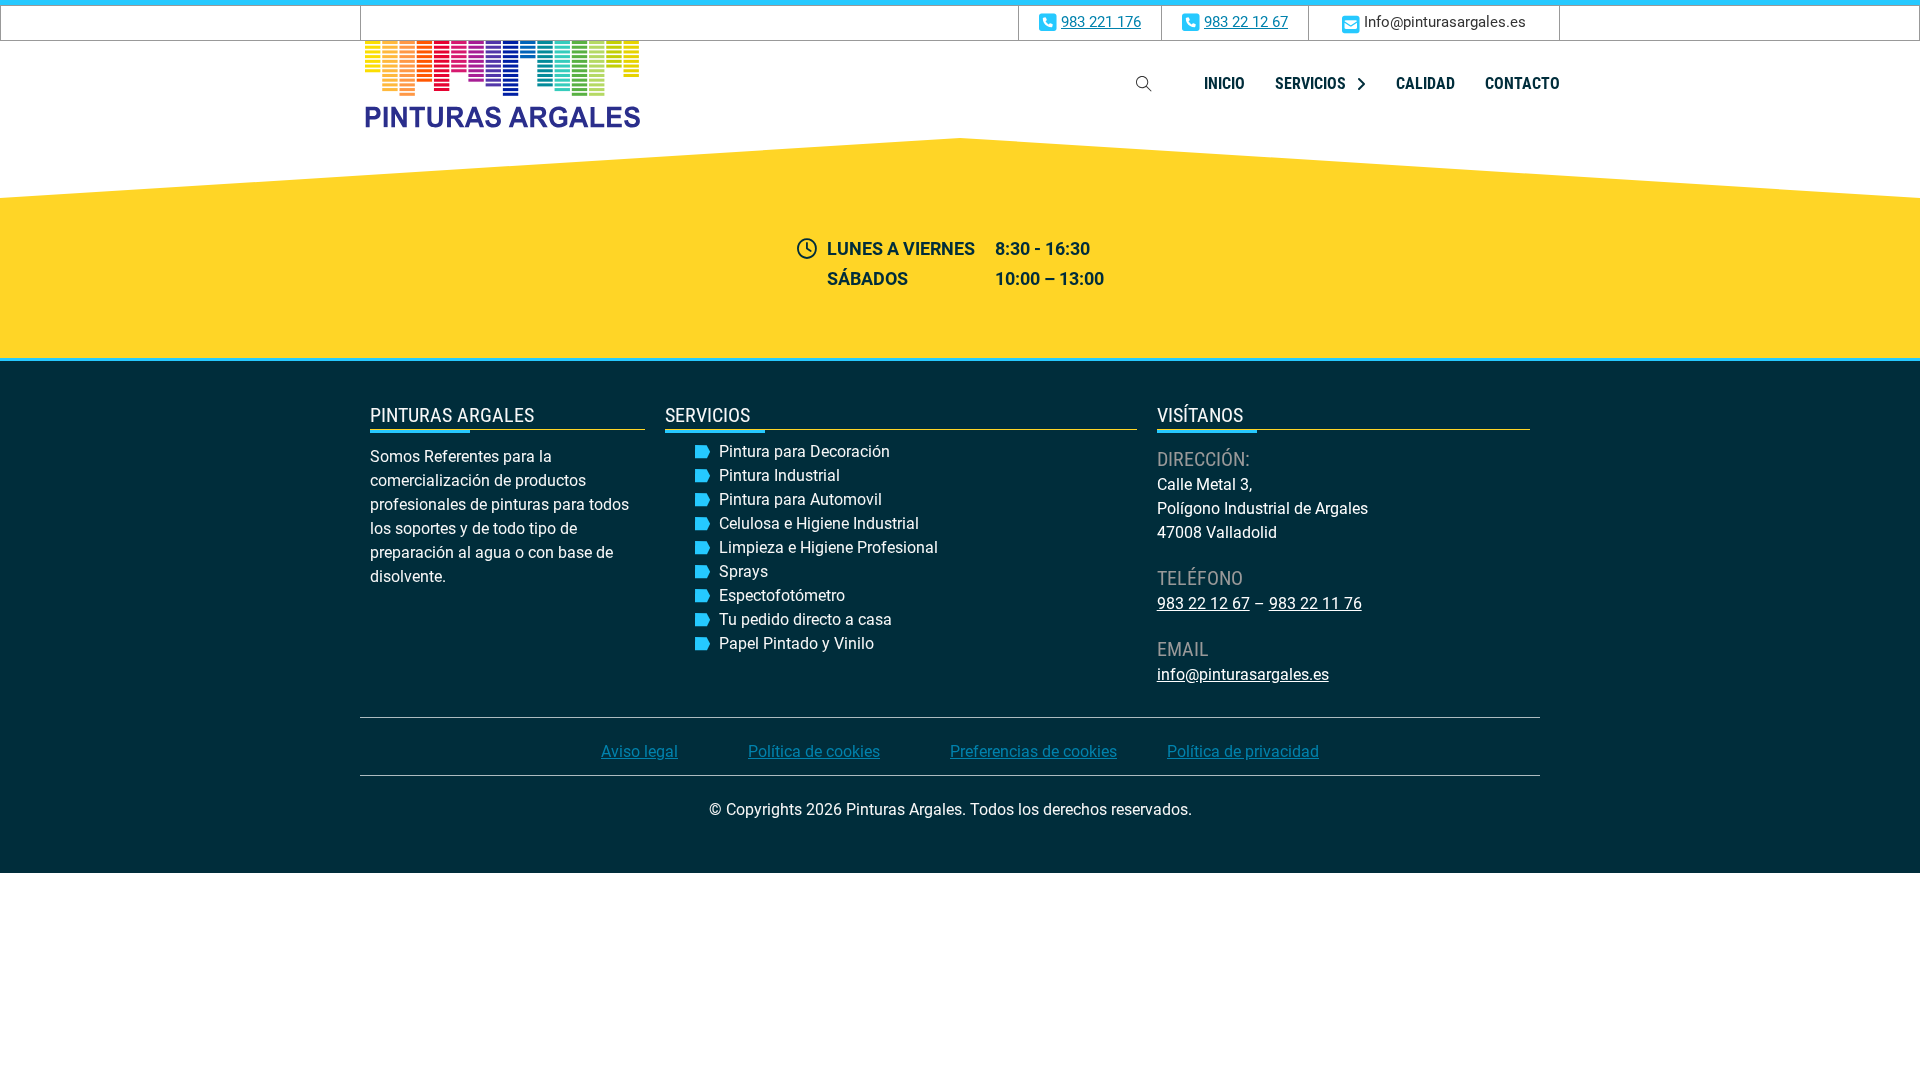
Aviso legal (639, 751)
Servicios (1310, 83)
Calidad (1425, 83)
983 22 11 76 (1315, 603)
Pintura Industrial (779, 476)
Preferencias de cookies (1033, 751)
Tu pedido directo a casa (805, 620)
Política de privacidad (1243, 751)
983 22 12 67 (1246, 22)
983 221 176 (1101, 22)
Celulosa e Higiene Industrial (819, 524)
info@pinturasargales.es (1243, 674)
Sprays (743, 572)
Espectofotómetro (782, 596)
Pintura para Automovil (800, 500)
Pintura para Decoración (804, 452)
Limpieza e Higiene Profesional (828, 548)
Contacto (1522, 83)
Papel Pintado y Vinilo (796, 644)
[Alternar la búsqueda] (1144, 84)
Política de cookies (814, 751)
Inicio (1224, 83)
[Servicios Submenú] (1361, 84)
